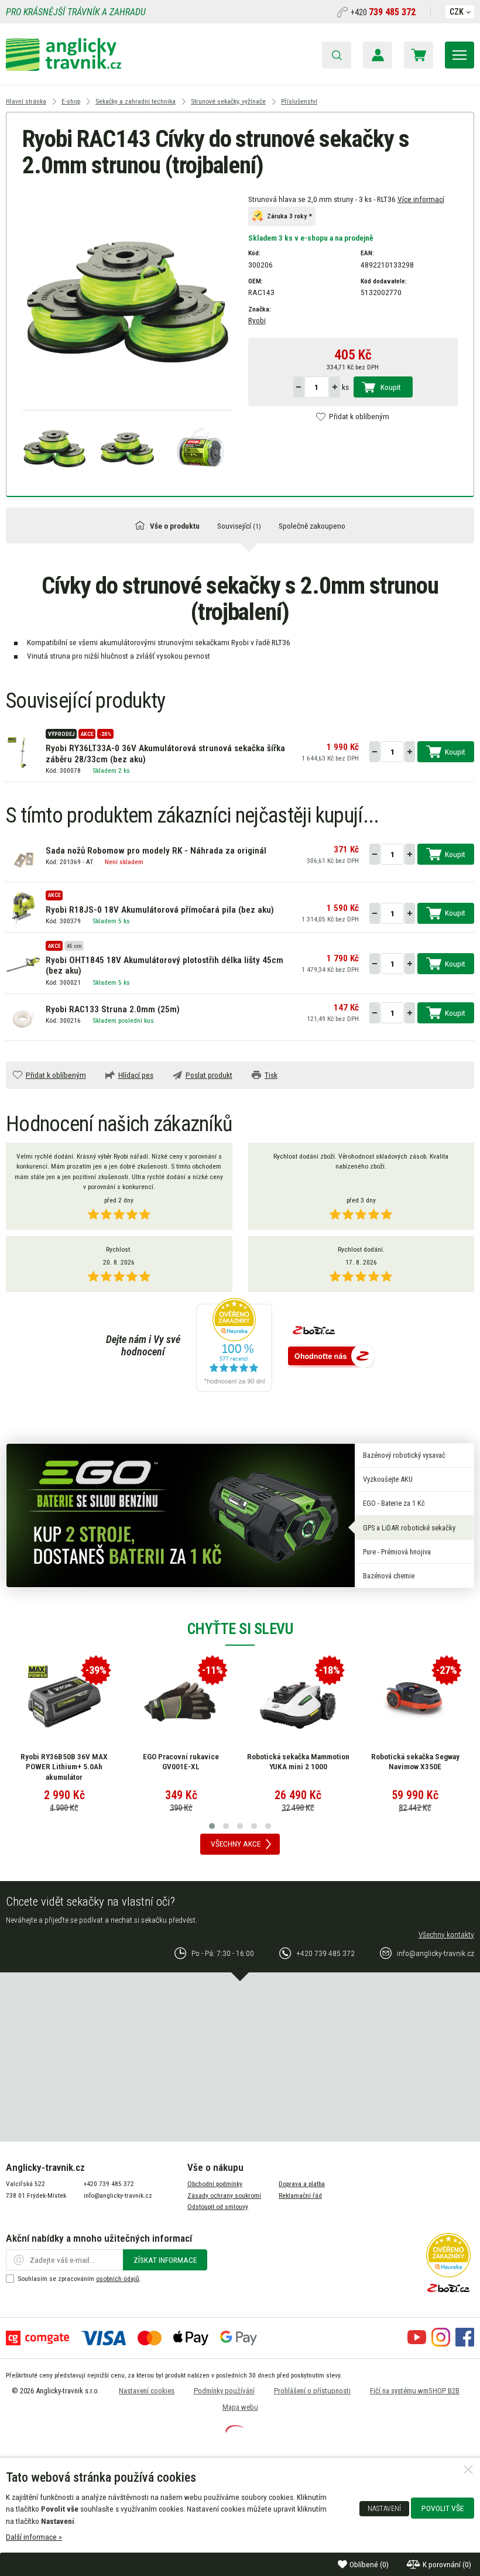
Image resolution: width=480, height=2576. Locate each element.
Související (239, 526)
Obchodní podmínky (215, 2184)
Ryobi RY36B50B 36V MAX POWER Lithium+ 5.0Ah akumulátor (64, 1767)
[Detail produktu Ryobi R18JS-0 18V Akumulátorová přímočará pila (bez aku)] (23, 907)
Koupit (391, 387)
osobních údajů (118, 2279)
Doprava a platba (302, 2184)
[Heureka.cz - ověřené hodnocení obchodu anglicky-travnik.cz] (234, 1346)
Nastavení (384, 2509)
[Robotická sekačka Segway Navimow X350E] (415, 1702)
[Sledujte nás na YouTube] (417, 2344)
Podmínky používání (224, 2391)
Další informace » (34, 2537)
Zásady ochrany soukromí (224, 2195)
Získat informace (165, 2260)
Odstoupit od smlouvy (218, 2207)
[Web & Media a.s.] (235, 2430)
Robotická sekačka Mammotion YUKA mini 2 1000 (298, 1762)
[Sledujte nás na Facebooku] (465, 2344)
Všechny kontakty (446, 1934)
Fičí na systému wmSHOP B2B (415, 2391)
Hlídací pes (136, 1075)
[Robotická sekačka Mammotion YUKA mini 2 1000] (298, 1702)
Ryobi (257, 320)
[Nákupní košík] (419, 55)
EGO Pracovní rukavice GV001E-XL (181, 1762)
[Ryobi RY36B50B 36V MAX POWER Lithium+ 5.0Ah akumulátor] (64, 1702)
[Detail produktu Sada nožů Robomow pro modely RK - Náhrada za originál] (23, 859)
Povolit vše (443, 2508)
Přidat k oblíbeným (359, 416)
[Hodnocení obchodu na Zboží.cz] (331, 1357)
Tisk (271, 1075)
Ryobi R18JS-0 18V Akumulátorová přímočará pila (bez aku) (160, 910)
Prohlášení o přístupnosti (312, 2391)
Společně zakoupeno (312, 526)
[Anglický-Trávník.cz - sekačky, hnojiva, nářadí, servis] (64, 68)
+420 (383, 12)
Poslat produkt (209, 1075)
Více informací (421, 199)
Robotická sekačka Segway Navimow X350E (415, 1762)
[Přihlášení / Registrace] (378, 55)
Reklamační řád (300, 2195)
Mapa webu (240, 2407)
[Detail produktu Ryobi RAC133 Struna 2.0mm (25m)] (23, 1018)
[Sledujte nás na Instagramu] (441, 2344)
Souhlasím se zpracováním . (79, 2279)
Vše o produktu (175, 526)
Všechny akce (236, 1844)
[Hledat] (337, 55)
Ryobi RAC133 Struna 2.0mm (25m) (113, 1009)
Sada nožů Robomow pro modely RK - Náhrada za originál (156, 851)
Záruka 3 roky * (289, 217)
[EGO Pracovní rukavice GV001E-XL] (181, 1702)
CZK (457, 12)
